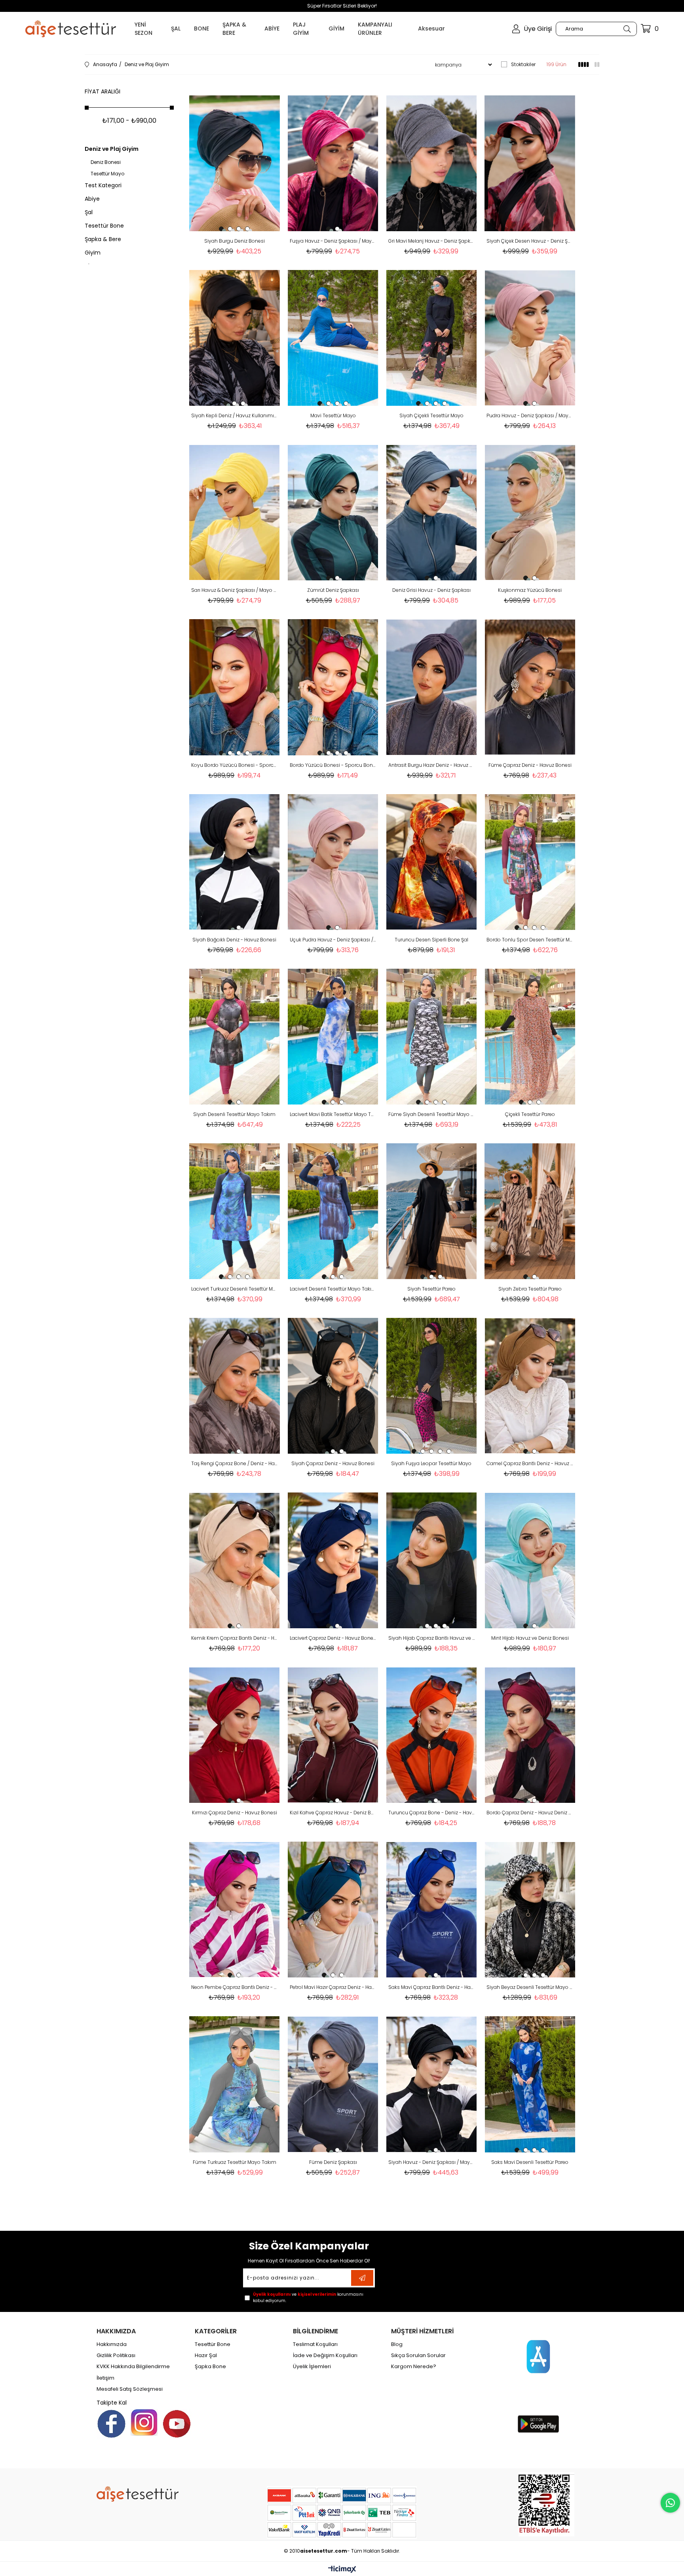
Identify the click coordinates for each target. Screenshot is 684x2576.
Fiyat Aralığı (103, 91)
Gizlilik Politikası (116, 2355)
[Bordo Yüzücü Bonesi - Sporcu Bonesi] (333, 687)
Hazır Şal (206, 2355)
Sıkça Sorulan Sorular (418, 2355)
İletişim (105, 2378)
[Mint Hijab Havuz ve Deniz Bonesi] (530, 1560)
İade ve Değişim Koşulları (325, 2355)
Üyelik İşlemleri (312, 2367)
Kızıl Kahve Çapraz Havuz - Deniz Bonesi (333, 1813)
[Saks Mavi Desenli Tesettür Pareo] (530, 2084)
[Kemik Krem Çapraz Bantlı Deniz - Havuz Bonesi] (235, 1560)
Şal (89, 212)
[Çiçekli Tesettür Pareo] (530, 1037)
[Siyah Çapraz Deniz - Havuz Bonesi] (333, 1386)
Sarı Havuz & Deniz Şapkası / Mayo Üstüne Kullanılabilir (235, 590)
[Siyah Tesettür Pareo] (432, 1211)
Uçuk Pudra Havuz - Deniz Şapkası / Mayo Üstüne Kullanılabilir (333, 940)
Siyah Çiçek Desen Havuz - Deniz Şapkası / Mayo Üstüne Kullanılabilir (530, 241)
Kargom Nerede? (414, 2367)
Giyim (93, 253)
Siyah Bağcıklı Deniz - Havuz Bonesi (234, 940)
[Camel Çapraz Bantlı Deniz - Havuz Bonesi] (530, 1386)
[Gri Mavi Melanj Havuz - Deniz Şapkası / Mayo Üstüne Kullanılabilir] (432, 163)
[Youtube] (177, 2424)
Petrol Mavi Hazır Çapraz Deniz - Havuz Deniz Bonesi (333, 1987)
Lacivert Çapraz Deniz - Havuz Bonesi (333, 1638)
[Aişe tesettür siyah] (138, 2494)
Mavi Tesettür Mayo (333, 415)
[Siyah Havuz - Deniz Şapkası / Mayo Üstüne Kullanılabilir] (432, 2084)
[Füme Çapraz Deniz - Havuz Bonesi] (530, 687)
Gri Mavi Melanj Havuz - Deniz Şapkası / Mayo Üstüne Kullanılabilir (432, 241)
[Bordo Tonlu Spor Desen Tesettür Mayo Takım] (530, 862)
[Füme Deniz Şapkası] (333, 2084)
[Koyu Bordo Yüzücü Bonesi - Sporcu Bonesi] (235, 687)
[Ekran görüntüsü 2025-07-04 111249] (546, 2504)
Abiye (92, 199)
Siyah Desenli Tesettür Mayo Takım (234, 1114)
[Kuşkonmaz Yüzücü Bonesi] (530, 512)
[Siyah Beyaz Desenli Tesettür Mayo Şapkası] (530, 1910)
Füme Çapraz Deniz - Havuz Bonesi (530, 765)
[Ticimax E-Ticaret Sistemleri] (342, 2570)
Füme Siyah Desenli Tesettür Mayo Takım (432, 1114)
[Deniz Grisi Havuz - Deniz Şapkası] (432, 512)
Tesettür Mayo (107, 174)
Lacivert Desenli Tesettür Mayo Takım (333, 1289)
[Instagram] (144, 2422)
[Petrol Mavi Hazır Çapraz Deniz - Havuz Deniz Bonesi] (333, 1910)
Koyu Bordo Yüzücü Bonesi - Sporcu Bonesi (235, 765)
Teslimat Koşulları (315, 2344)
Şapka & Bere (103, 239)
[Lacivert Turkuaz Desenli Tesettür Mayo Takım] (235, 1211)
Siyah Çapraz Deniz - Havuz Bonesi (333, 1463)
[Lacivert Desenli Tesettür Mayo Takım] (333, 1211)
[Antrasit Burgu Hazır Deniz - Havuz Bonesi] (432, 687)
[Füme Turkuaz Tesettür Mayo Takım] (235, 2084)
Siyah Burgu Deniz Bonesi (235, 241)
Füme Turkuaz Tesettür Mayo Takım (235, 2162)
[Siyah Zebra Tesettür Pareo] (530, 1211)
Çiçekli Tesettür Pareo (530, 1114)
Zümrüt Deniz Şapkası (333, 590)
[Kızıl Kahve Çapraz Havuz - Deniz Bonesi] (333, 1735)
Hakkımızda (112, 2344)
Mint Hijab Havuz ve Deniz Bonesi (530, 1638)
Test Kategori (103, 185)
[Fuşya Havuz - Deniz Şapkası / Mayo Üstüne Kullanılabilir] (333, 163)
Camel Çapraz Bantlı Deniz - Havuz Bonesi (530, 1463)
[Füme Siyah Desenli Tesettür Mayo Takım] (432, 1037)
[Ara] (627, 29)
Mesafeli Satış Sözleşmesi (130, 2389)
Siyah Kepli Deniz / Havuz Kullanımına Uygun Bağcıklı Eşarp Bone (235, 415)
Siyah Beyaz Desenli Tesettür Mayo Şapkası (530, 1987)
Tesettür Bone (104, 226)
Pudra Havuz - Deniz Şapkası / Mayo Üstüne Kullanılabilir (530, 415)
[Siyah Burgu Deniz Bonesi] (235, 163)
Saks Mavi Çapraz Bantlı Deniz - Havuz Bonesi (432, 1987)
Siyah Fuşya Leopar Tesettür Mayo (431, 1463)
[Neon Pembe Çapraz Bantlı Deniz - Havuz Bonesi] (235, 1910)
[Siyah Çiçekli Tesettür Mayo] (432, 338)
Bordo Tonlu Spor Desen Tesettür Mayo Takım (530, 940)
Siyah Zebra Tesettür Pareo (530, 1289)
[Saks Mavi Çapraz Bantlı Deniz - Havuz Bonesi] (432, 1910)
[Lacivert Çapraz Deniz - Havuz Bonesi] (333, 1560)
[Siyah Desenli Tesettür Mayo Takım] (235, 1037)
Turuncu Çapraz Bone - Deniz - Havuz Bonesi (432, 1813)
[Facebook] (111, 2424)
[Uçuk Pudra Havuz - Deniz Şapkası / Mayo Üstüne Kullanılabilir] (333, 862)
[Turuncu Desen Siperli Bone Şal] (432, 862)
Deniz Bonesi (106, 162)
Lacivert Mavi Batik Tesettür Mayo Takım (333, 1114)
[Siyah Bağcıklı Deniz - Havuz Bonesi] (235, 862)
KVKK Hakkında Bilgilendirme (133, 2367)
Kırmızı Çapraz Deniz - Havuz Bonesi (235, 1813)
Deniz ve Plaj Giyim (112, 149)
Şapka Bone (210, 2367)
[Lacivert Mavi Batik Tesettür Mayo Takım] (333, 1037)
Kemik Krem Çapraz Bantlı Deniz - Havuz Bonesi (235, 1638)
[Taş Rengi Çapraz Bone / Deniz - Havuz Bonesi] (235, 1386)
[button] (221, 229)
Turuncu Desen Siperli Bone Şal (431, 940)
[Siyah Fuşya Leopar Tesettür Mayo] (432, 1386)
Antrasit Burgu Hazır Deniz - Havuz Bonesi (432, 765)
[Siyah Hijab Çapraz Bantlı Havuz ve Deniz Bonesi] (432, 1560)
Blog (397, 2344)
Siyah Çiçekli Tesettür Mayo (431, 415)
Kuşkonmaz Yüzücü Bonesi (530, 590)
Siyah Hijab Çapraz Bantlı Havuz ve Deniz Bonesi (432, 1638)
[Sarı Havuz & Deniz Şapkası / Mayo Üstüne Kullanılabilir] (235, 512)
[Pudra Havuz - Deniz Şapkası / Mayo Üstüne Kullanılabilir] (530, 338)
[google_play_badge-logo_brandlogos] (538, 2424)
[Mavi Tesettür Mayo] (333, 338)
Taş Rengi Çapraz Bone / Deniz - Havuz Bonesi (235, 1463)
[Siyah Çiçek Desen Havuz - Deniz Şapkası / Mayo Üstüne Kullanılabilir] (530, 163)
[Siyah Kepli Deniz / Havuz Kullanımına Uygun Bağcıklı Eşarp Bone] (235, 338)
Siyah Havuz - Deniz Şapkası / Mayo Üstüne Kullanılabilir (432, 2162)
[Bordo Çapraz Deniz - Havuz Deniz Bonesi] (530, 1735)
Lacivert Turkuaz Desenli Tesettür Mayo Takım (235, 1289)
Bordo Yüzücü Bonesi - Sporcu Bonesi (333, 765)
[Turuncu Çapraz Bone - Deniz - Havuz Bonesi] (432, 1735)
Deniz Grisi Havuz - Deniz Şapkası (431, 590)
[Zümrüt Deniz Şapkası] (333, 512)
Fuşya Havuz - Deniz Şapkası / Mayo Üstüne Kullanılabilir (333, 241)
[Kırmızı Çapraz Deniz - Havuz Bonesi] (235, 1735)
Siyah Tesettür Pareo (431, 1289)
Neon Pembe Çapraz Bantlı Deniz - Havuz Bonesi (235, 1987)
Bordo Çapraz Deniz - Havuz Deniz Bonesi (530, 1813)
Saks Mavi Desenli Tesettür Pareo (530, 2162)
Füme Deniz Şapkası (333, 2162)
